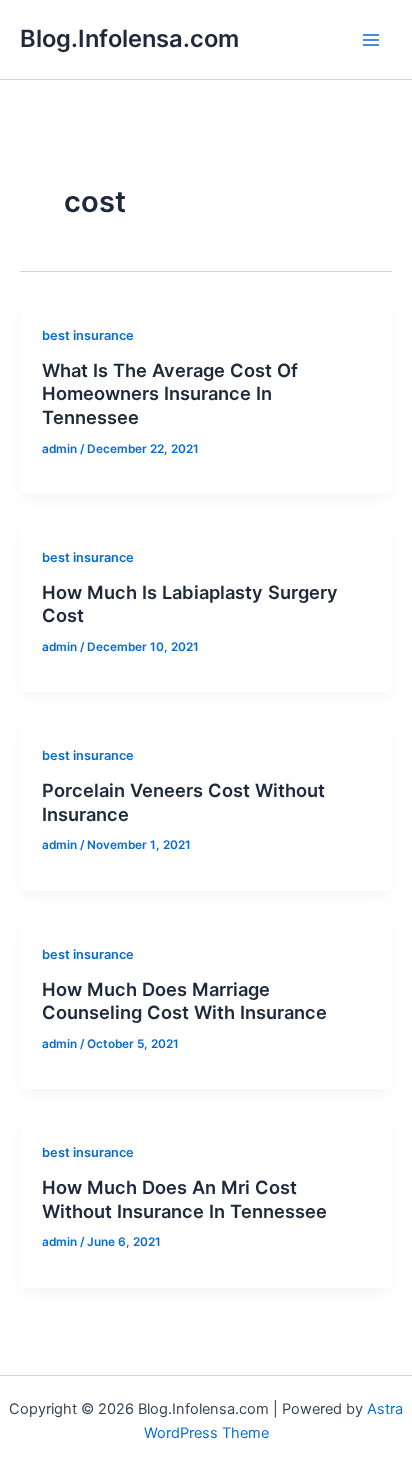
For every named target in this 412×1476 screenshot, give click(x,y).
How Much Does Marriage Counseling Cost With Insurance (184, 1001)
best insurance (88, 335)
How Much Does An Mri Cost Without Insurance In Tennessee (184, 1199)
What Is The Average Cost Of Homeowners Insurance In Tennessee (170, 393)
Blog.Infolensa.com (129, 38)
